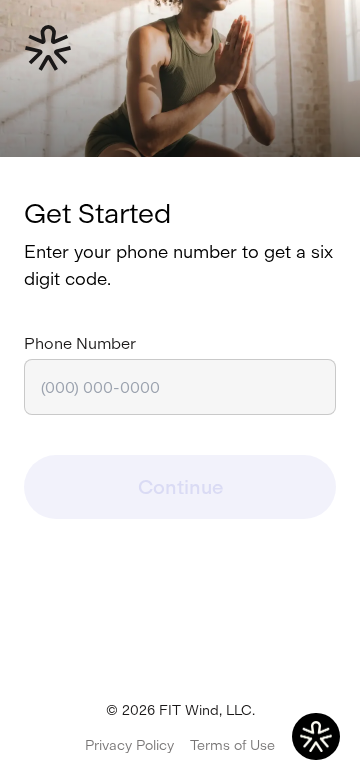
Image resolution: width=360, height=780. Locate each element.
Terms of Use (232, 745)
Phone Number (80, 343)
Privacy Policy (129, 745)
